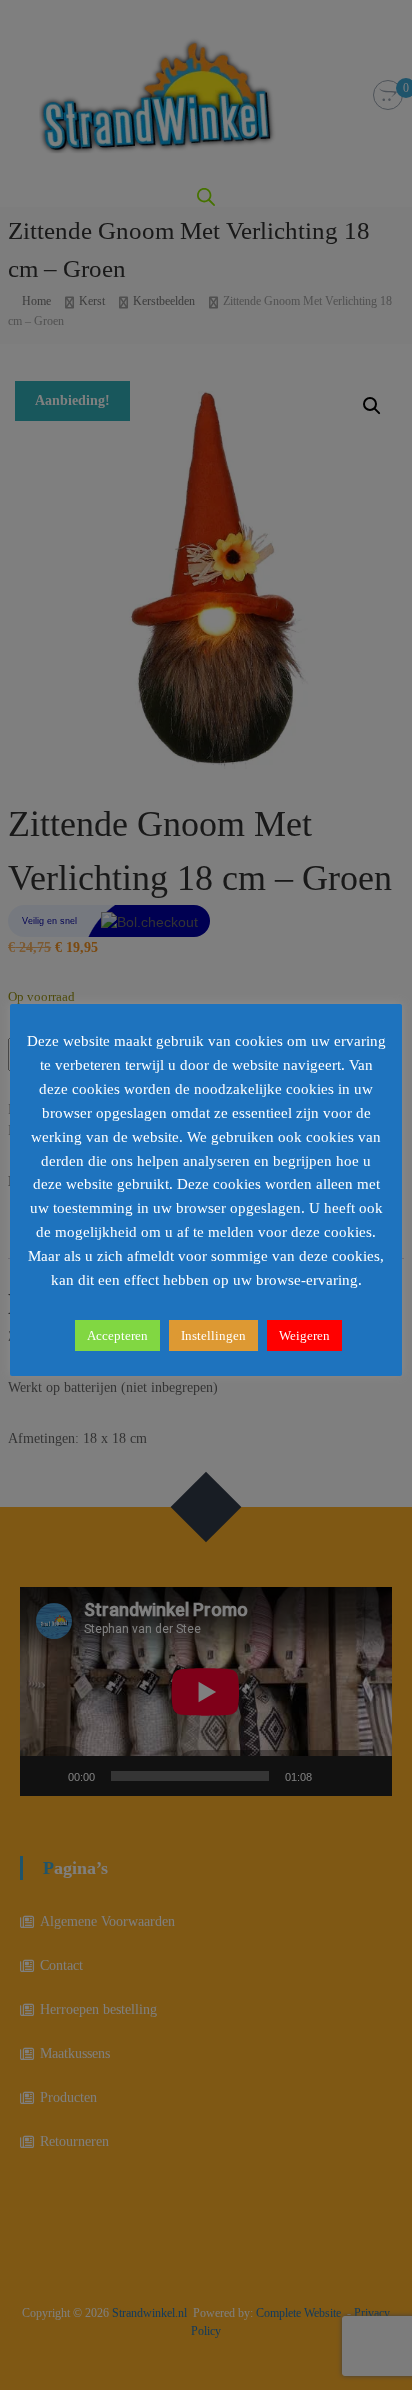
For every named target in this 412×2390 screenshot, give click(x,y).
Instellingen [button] (213, 1335)
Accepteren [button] (117, 1335)
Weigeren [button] (304, 1335)
